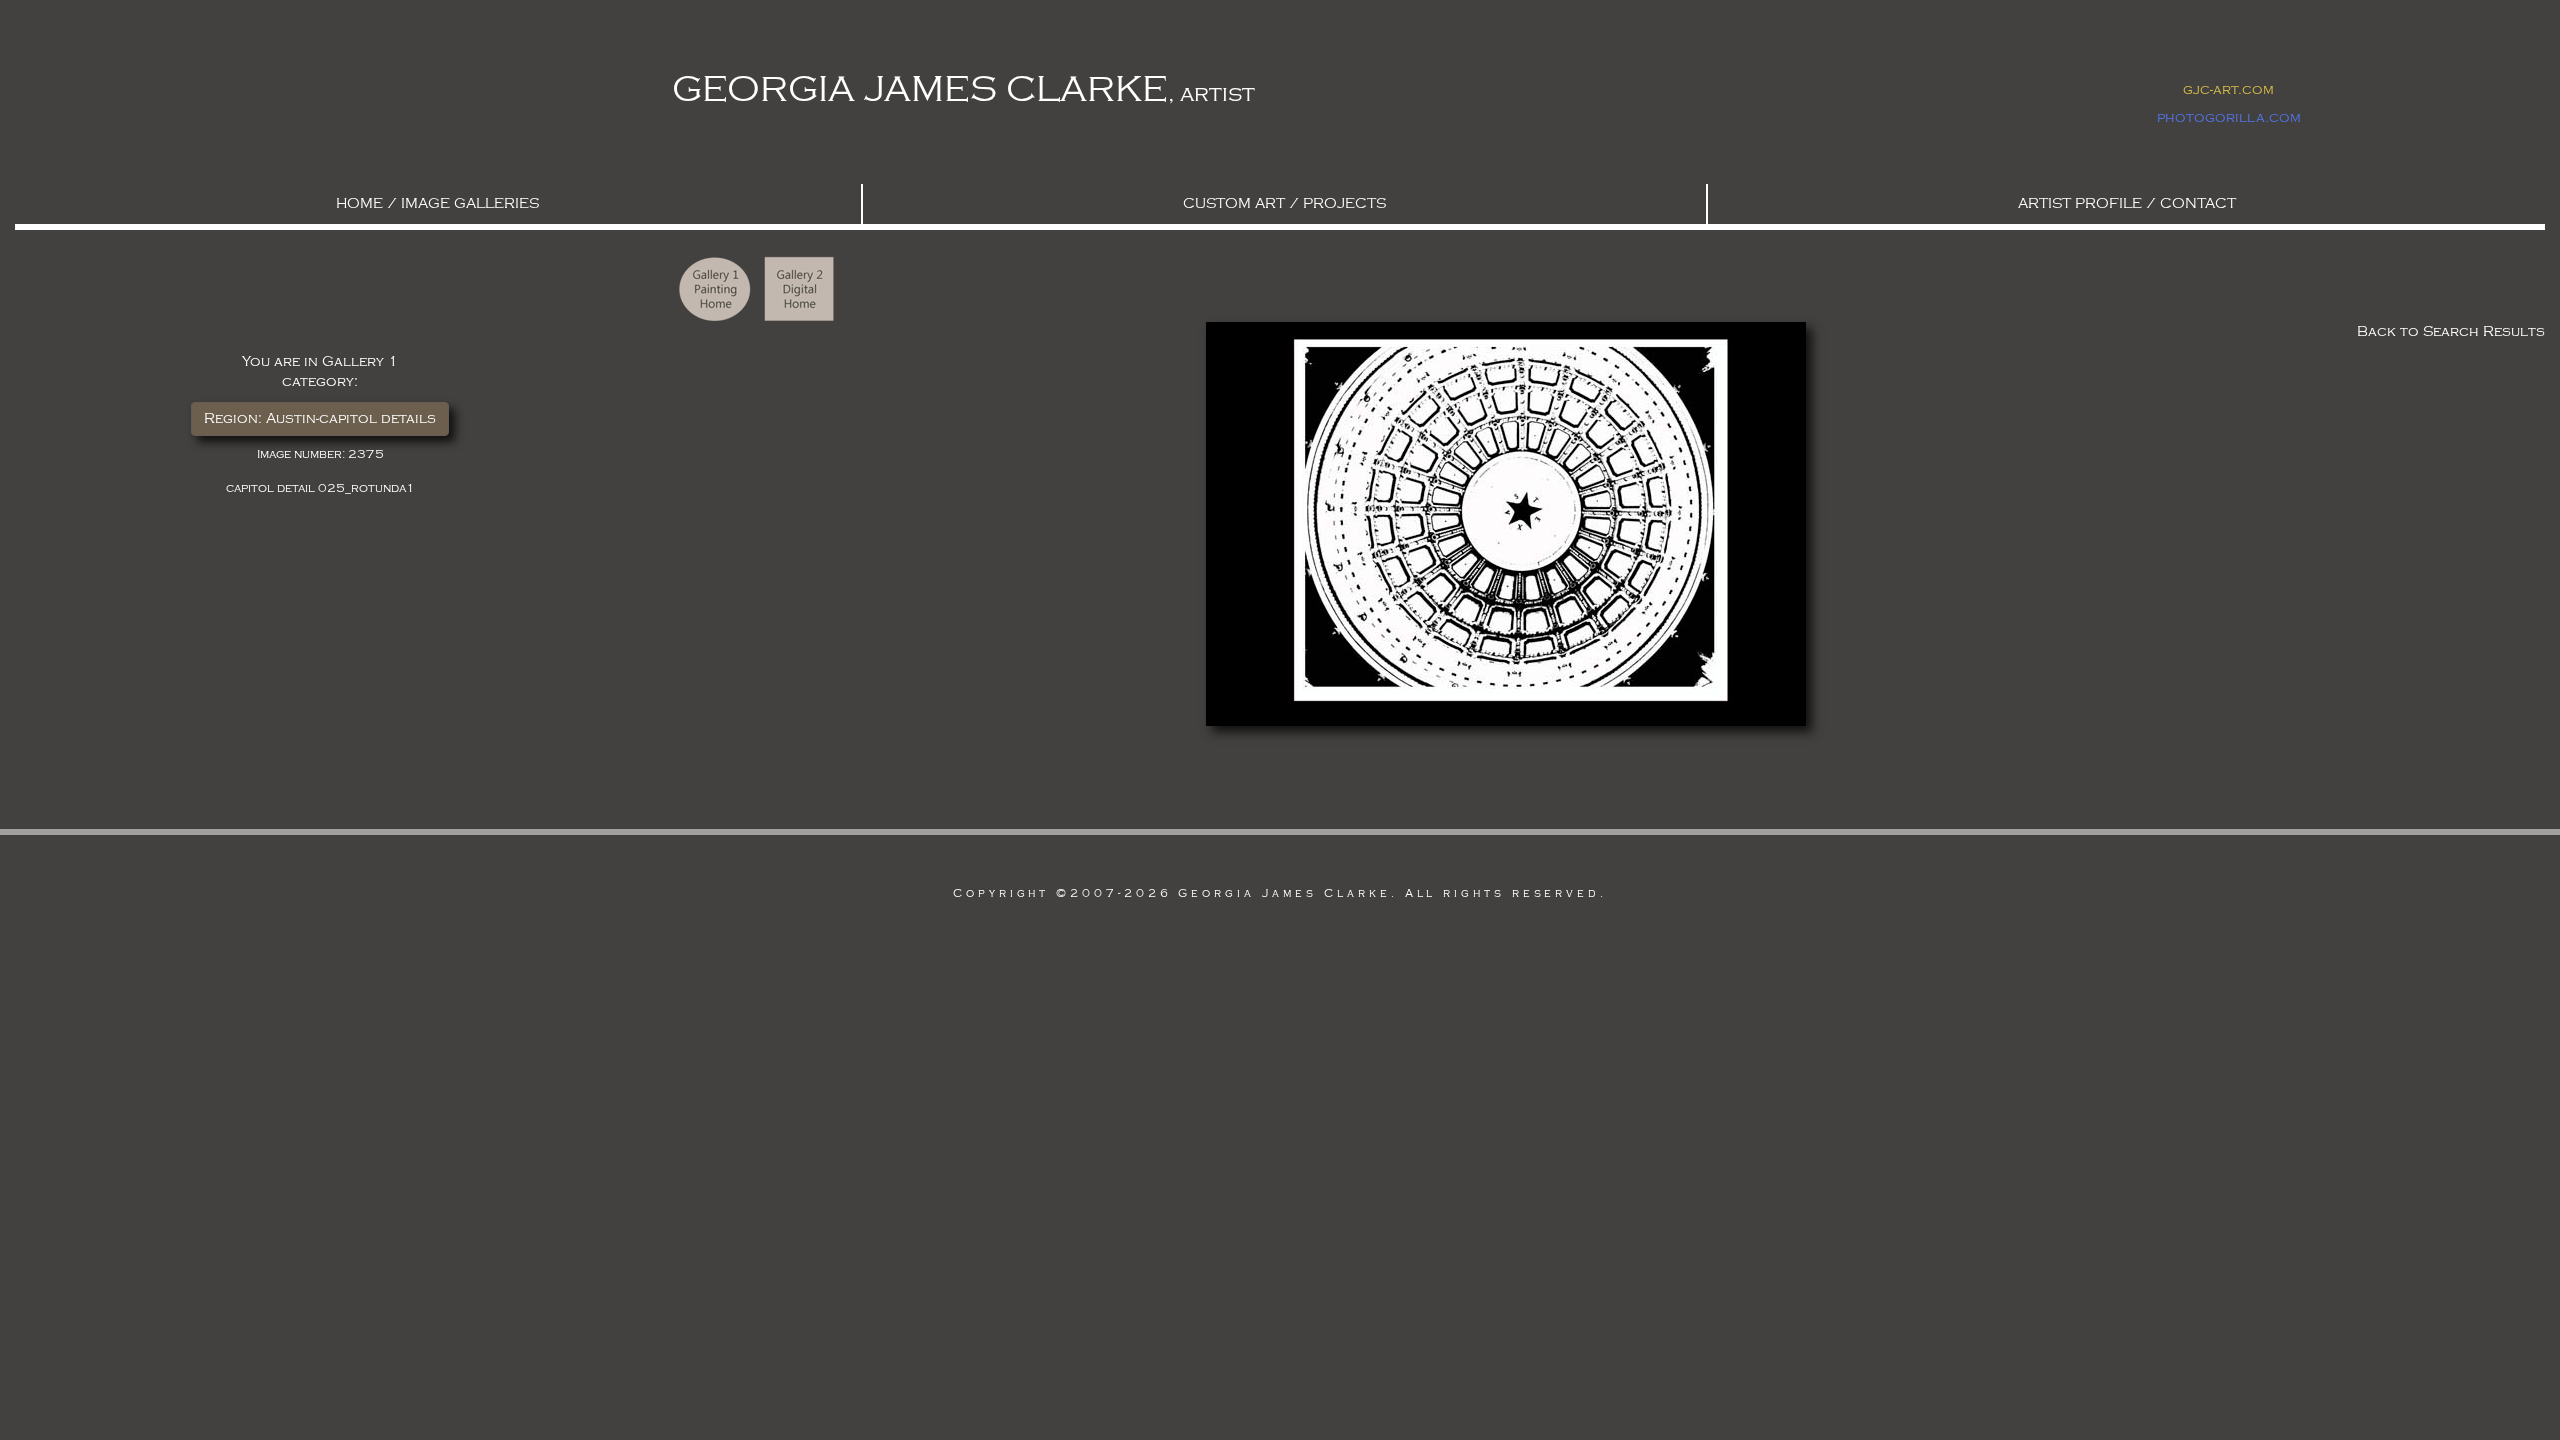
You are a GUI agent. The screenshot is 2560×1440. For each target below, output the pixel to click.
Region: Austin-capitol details (320, 418)
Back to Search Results (2451, 331)
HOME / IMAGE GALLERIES (437, 203)
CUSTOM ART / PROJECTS (1284, 203)
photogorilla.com (2229, 117)
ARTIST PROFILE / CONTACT (2127, 203)
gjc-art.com (2228, 89)
